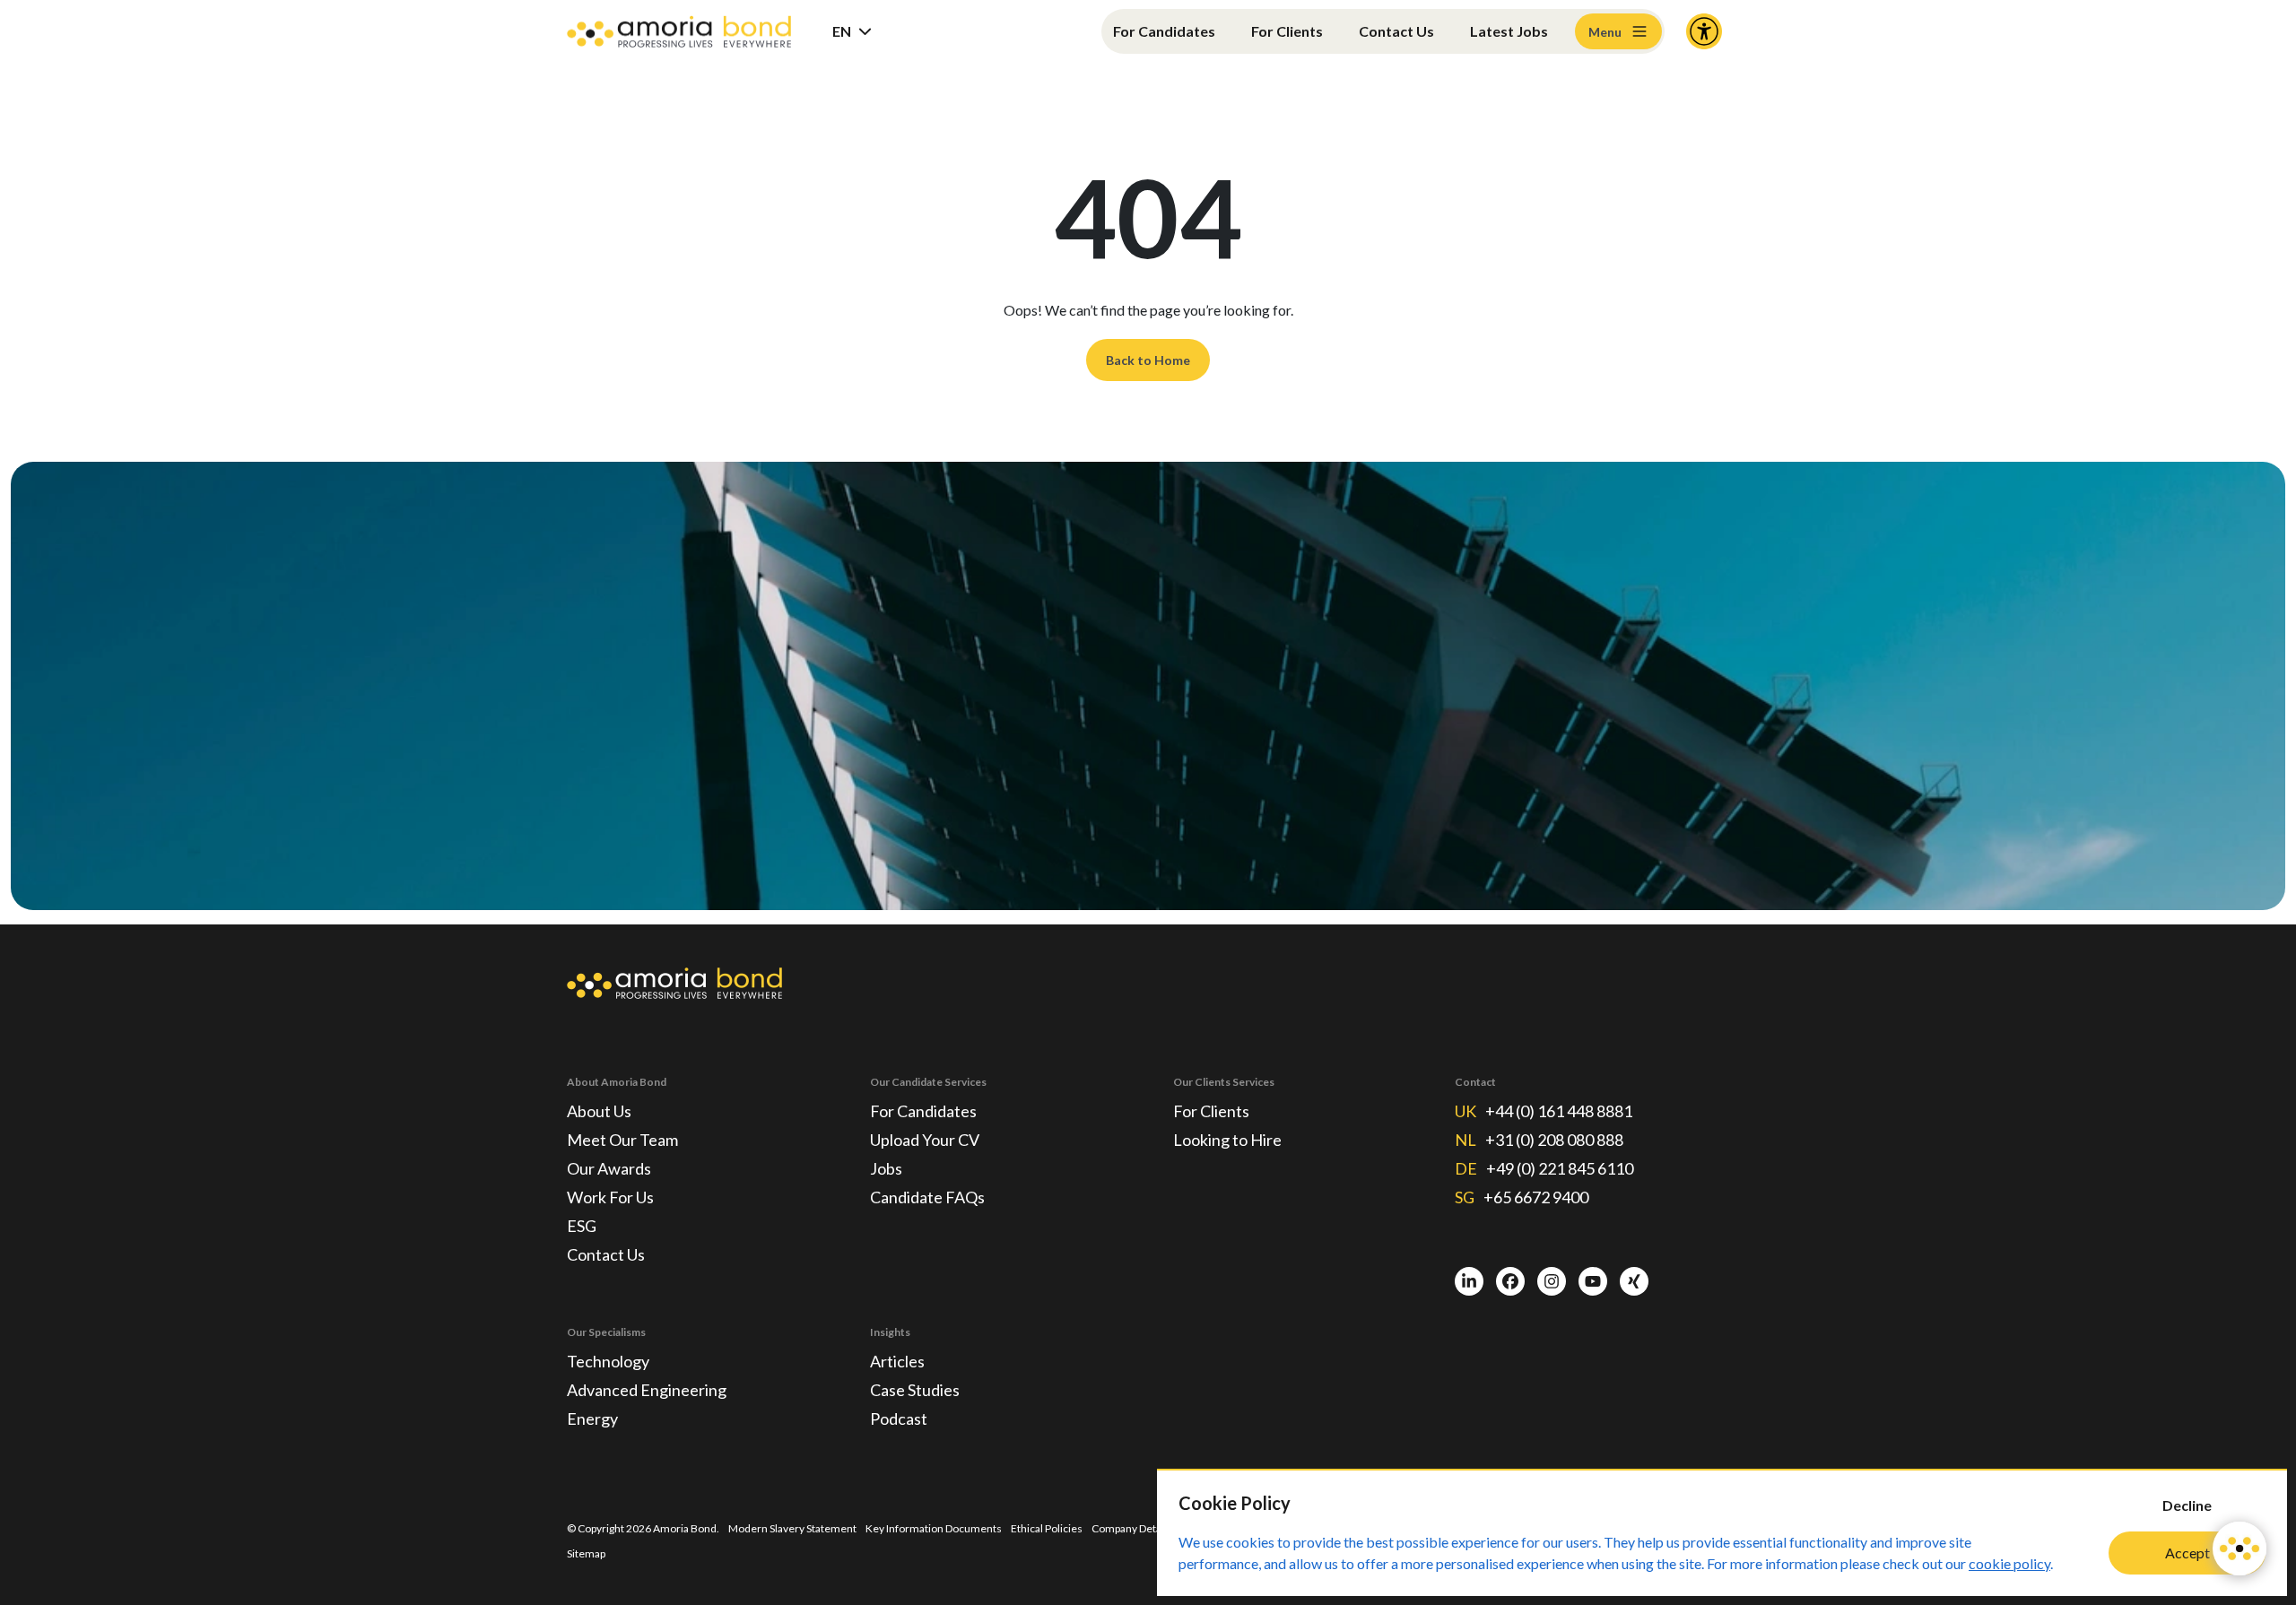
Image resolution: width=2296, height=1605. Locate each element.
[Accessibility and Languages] (1704, 31)
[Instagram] (1552, 1281)
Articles (897, 1361)
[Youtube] (1593, 1281)
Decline (2187, 1505)
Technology (608, 1361)
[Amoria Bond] (679, 32)
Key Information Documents (934, 1528)
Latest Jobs (1509, 31)
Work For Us (610, 1197)
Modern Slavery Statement (792, 1528)
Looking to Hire (1227, 1140)
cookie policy (2009, 1563)
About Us (599, 1111)
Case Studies (915, 1390)
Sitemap (586, 1553)
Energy (592, 1418)
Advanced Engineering (647, 1390)
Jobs (886, 1168)
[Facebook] (1510, 1281)
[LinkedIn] (1469, 1281)
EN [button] (842, 31)
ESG (582, 1226)
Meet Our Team (622, 1140)
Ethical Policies (1047, 1528)
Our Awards (609, 1168)
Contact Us (1396, 31)
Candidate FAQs (927, 1197)
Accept (2187, 1553)
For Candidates (1164, 31)
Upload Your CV (925, 1140)
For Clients (1287, 31)
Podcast (899, 1418)
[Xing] (1634, 1281)
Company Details (1132, 1528)
